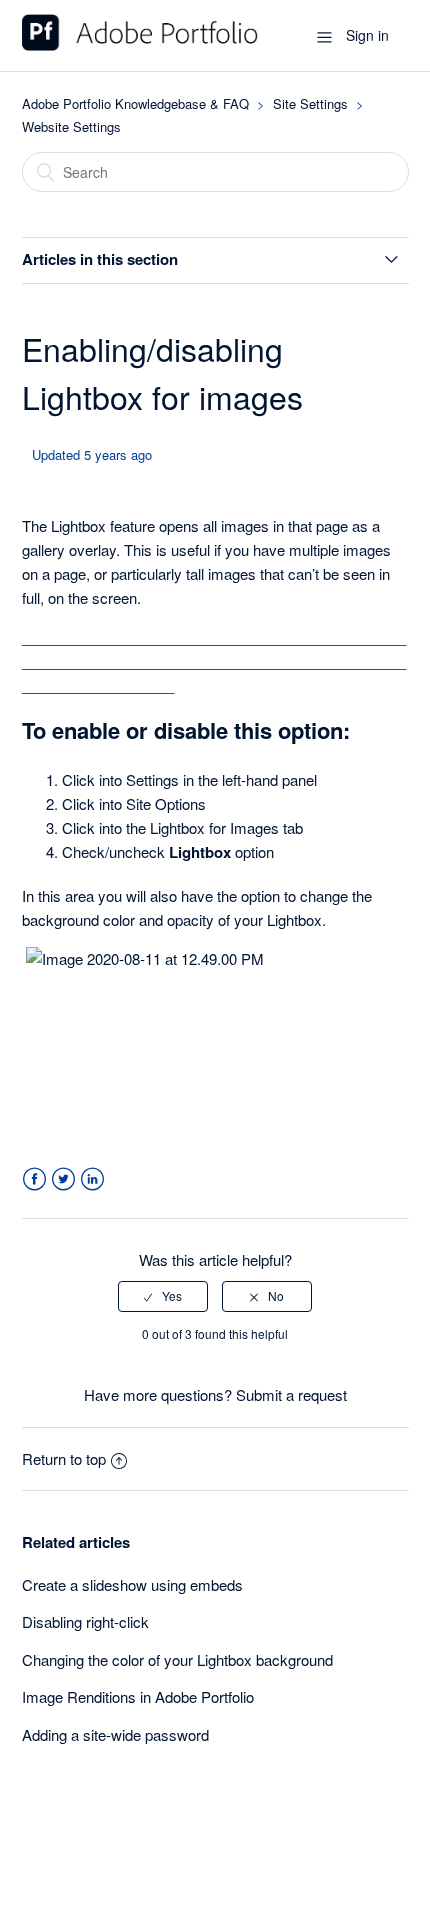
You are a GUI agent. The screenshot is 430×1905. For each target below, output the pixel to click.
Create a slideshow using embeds (132, 1584)
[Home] (140, 44)
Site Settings (310, 103)
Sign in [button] (367, 35)
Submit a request (291, 1394)
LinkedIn (92, 1179)
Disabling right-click (85, 1621)
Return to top (64, 1458)
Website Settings (71, 126)
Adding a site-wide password (115, 1734)
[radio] (163, 1296)
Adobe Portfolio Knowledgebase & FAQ (135, 103)
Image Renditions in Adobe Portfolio (138, 1696)
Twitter (63, 1179)
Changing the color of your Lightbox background (177, 1659)
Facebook (34, 1179)
